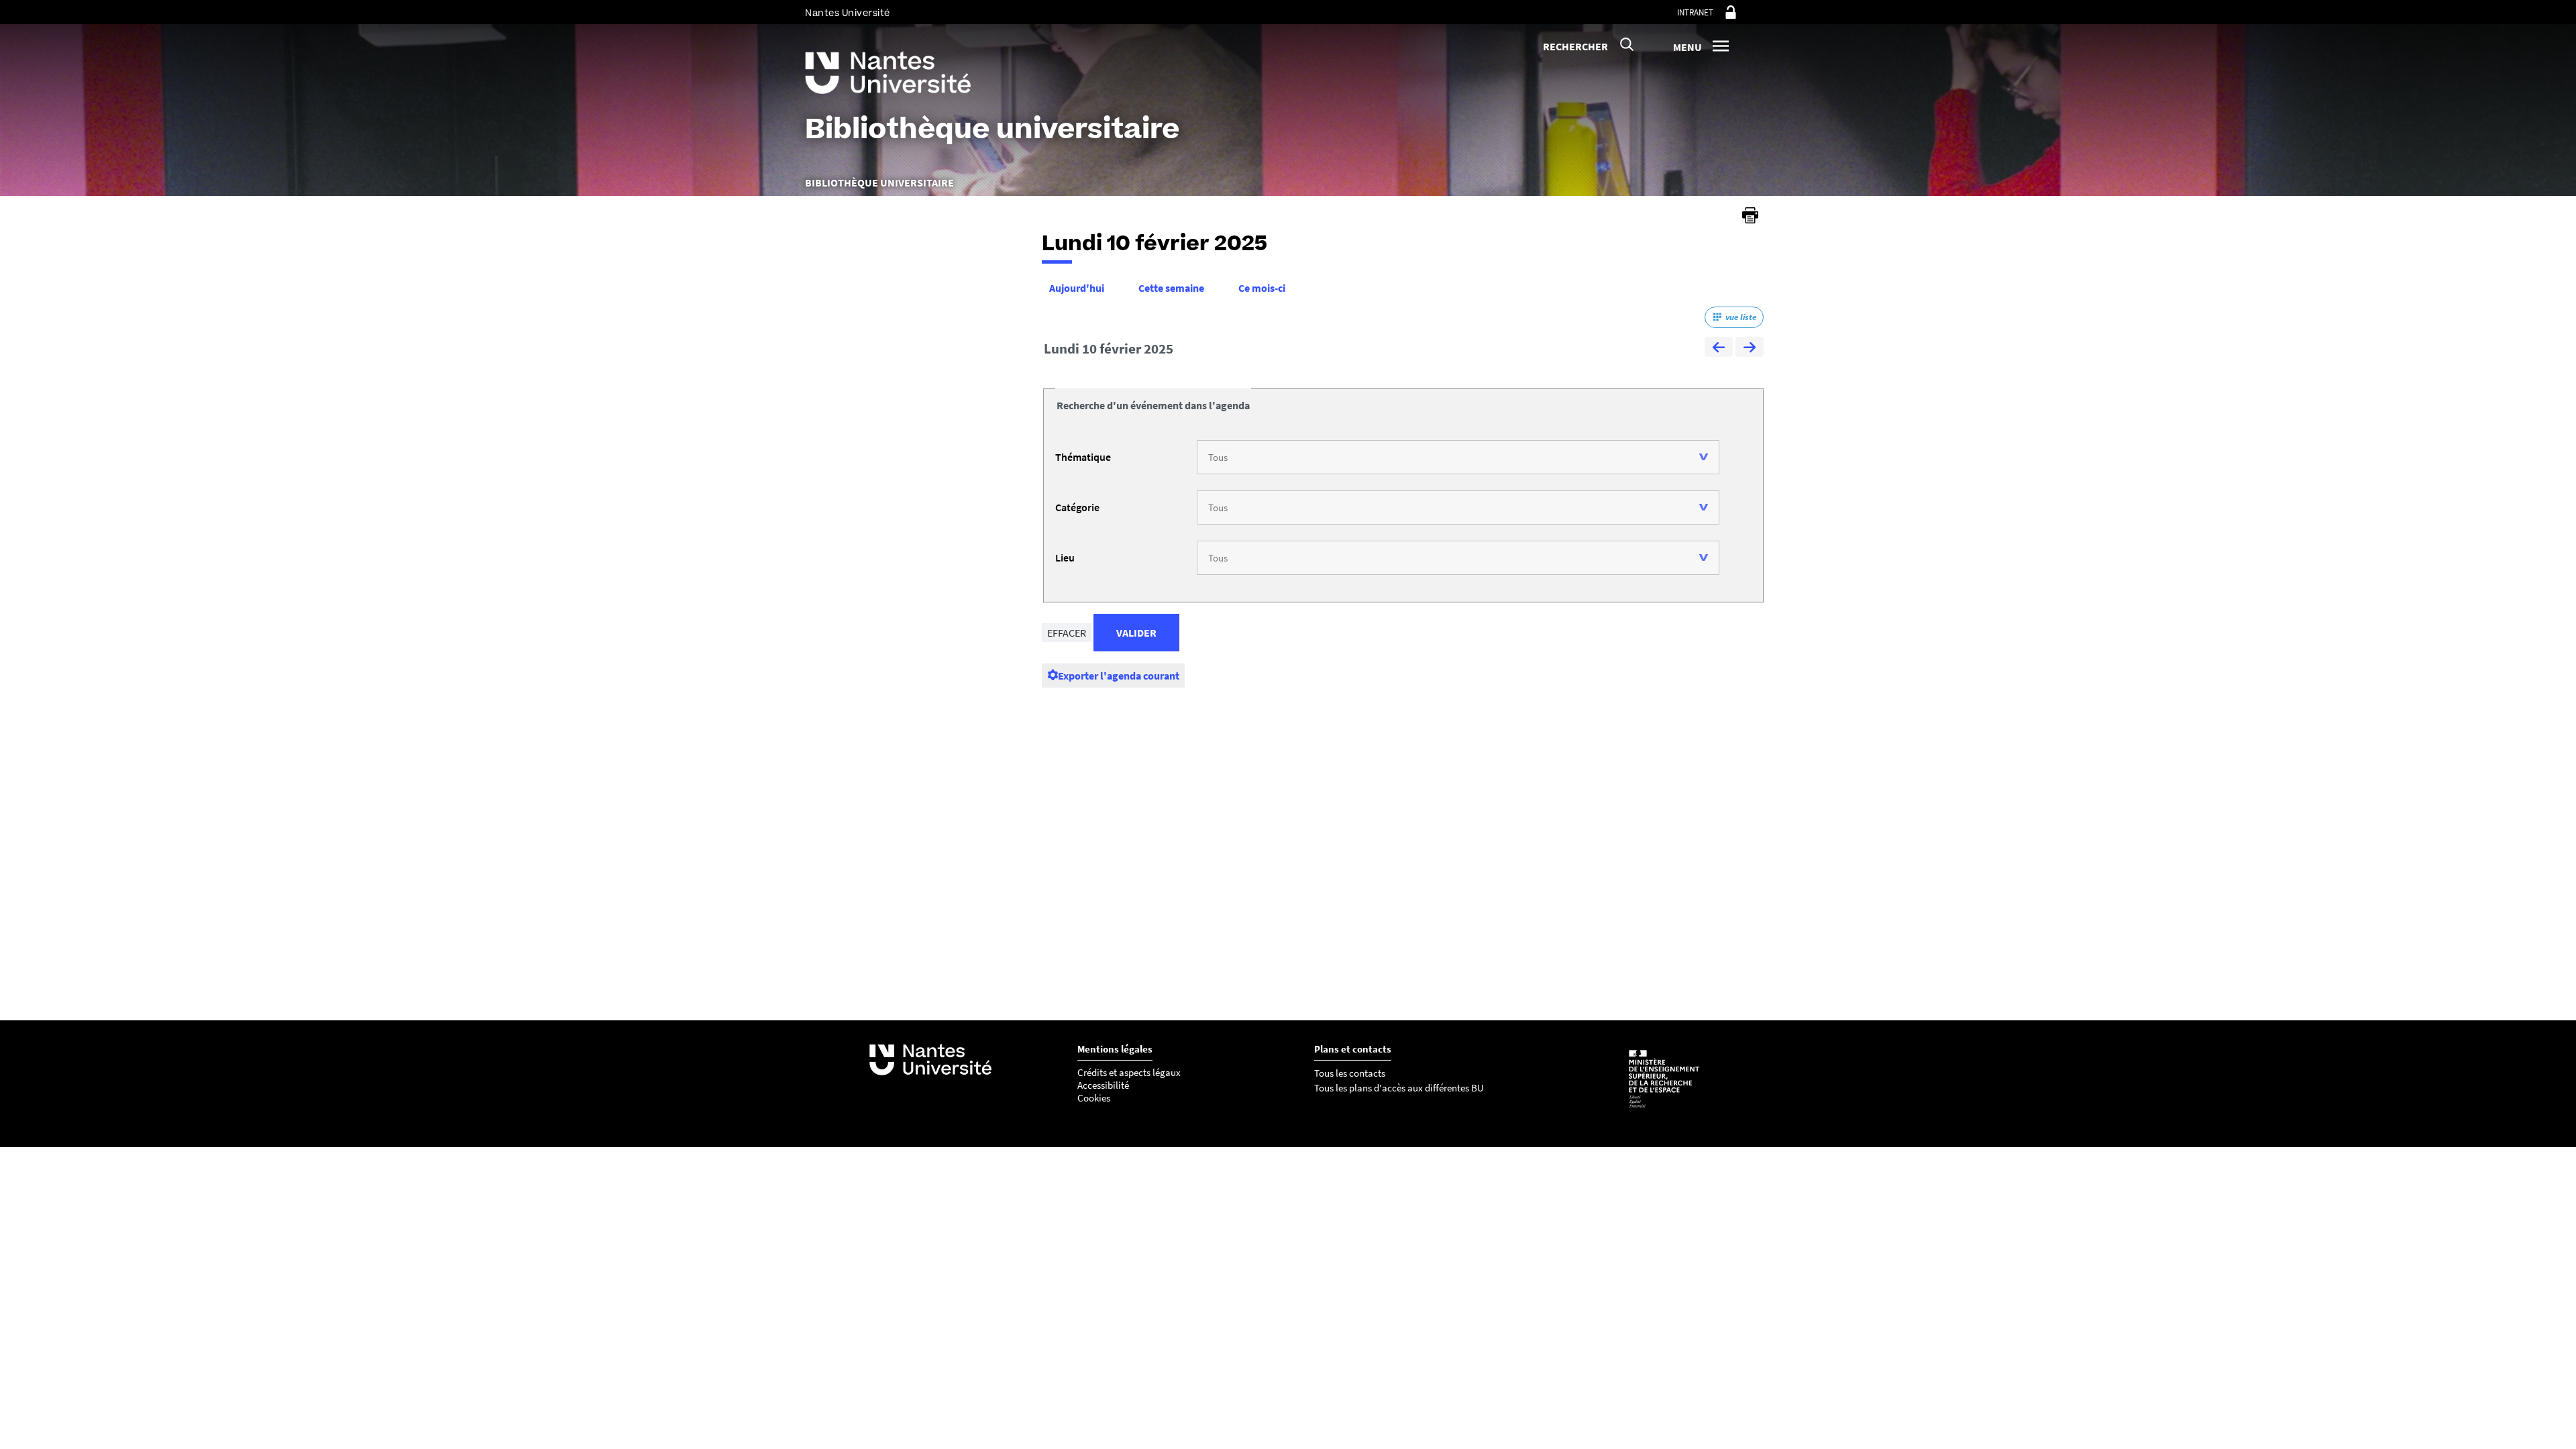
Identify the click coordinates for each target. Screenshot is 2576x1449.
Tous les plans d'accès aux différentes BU (1399, 1088)
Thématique (1083, 457)
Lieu (1065, 557)
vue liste (1741, 317)
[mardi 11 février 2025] (1750, 349)
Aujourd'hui (1077, 288)
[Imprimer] (1750, 215)
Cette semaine (1171, 288)
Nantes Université (848, 13)
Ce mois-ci (1262, 288)
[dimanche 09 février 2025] (1719, 349)
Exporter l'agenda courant (1119, 676)
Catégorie (1077, 507)
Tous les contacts (1350, 1073)
